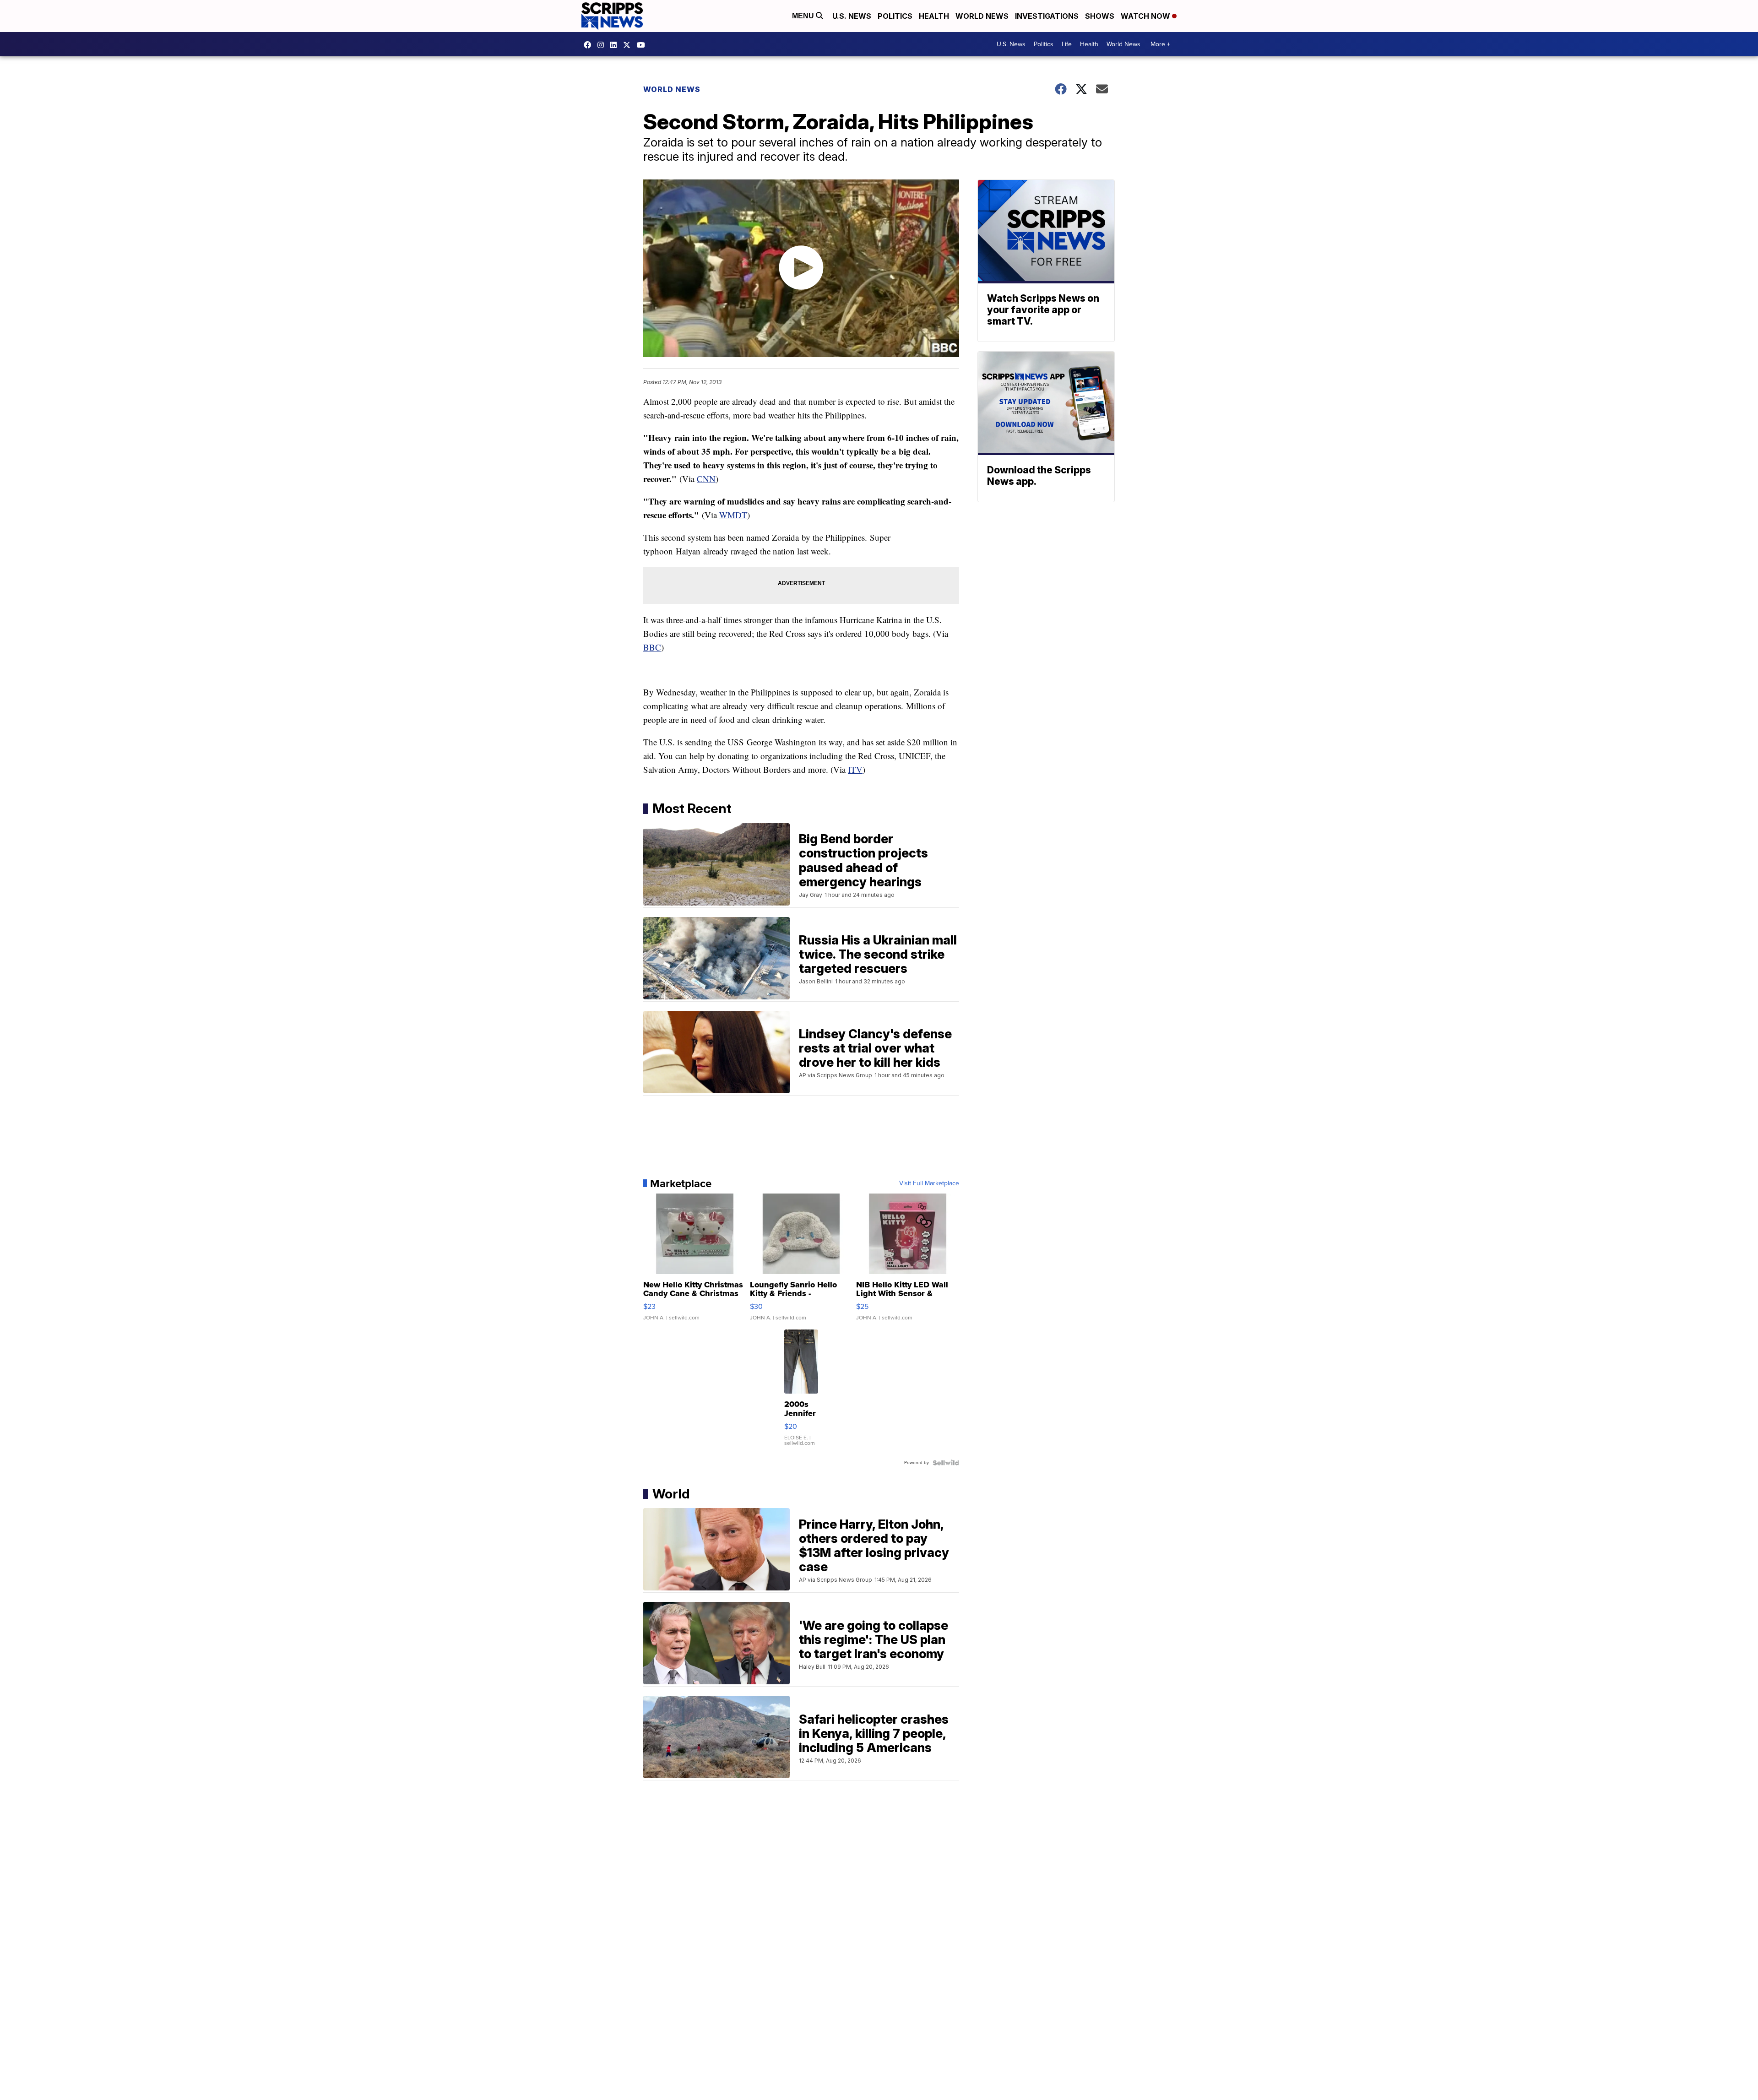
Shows (1100, 16)
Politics (895, 16)
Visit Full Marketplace (929, 1183)
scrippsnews (590, 45)
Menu (804, 16)
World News (982, 16)
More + (1160, 44)
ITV (855, 769)
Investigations (1047, 16)
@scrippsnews (643, 45)
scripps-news (616, 45)
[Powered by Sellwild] (946, 1463)
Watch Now (1146, 16)
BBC (652, 647)
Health (934, 16)
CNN (706, 479)
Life (1067, 44)
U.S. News (852, 16)
